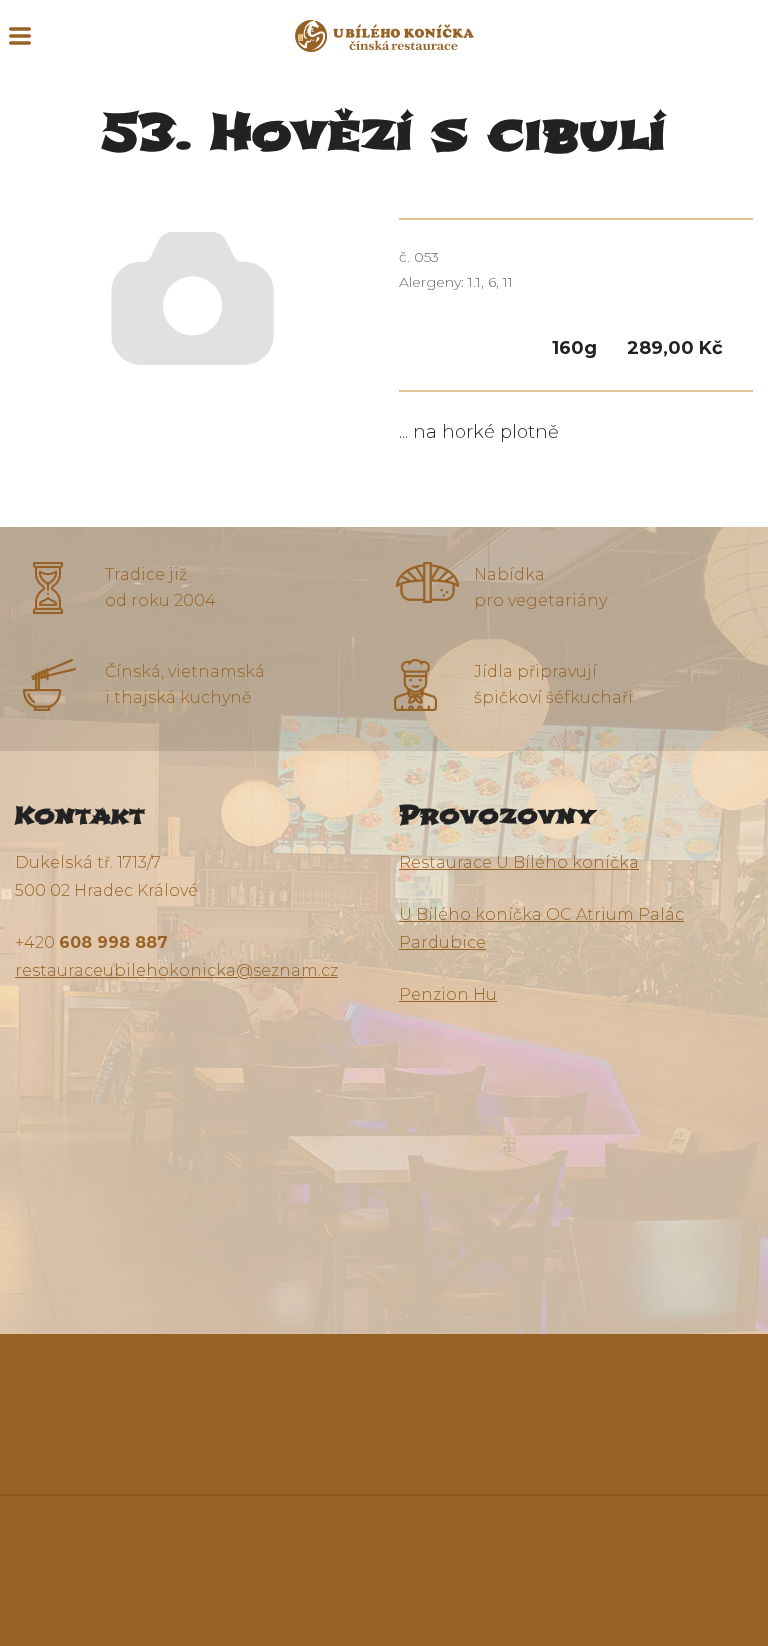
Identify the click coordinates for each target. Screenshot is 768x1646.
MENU (20, 36)
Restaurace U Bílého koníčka (519, 862)
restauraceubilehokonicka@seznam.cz (176, 970)
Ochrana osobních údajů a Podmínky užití (553, 1572)
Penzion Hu (448, 994)
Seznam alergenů (384, 1544)
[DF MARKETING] (454, 1600)
